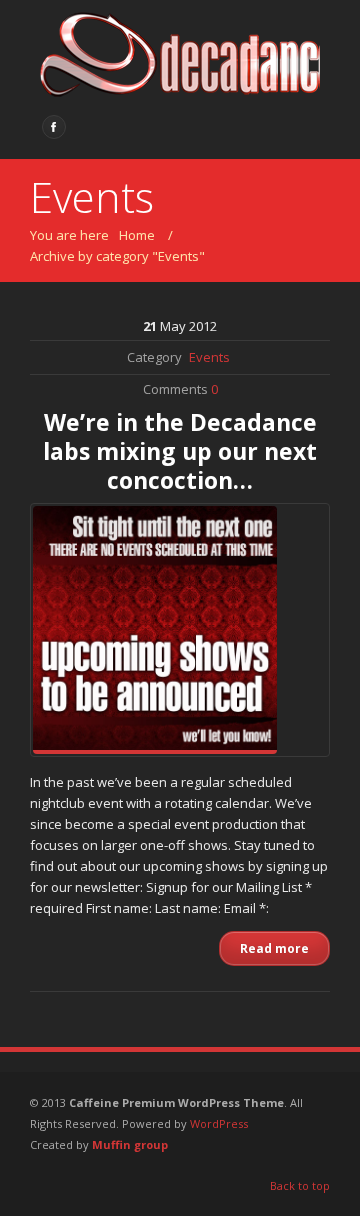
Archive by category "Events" (117, 256)
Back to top (300, 1185)
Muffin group (130, 1144)
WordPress (219, 1123)
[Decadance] (180, 57)
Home (137, 235)
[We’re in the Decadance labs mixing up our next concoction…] (180, 630)
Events (209, 357)
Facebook (54, 127)
